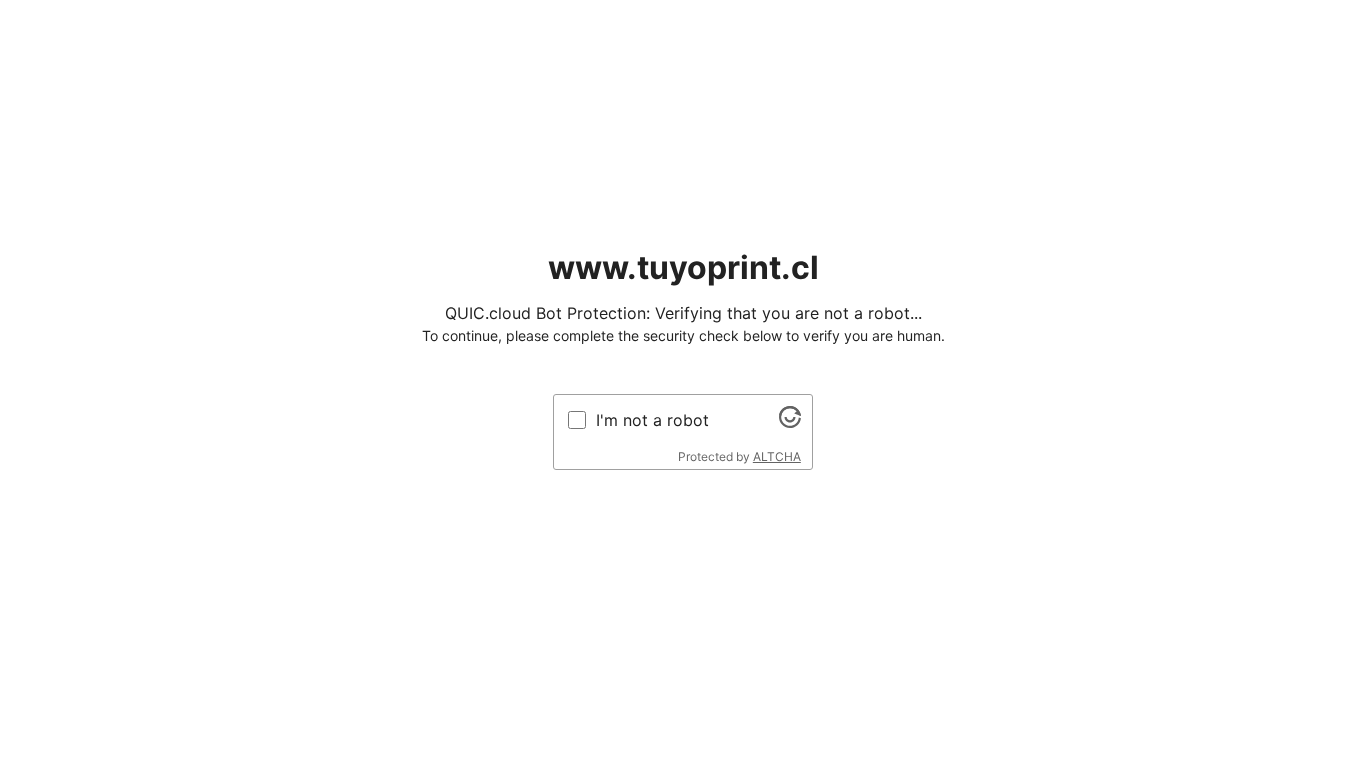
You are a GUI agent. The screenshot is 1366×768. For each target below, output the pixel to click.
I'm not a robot (652, 420)
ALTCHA (777, 456)
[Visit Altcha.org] (790, 422)
